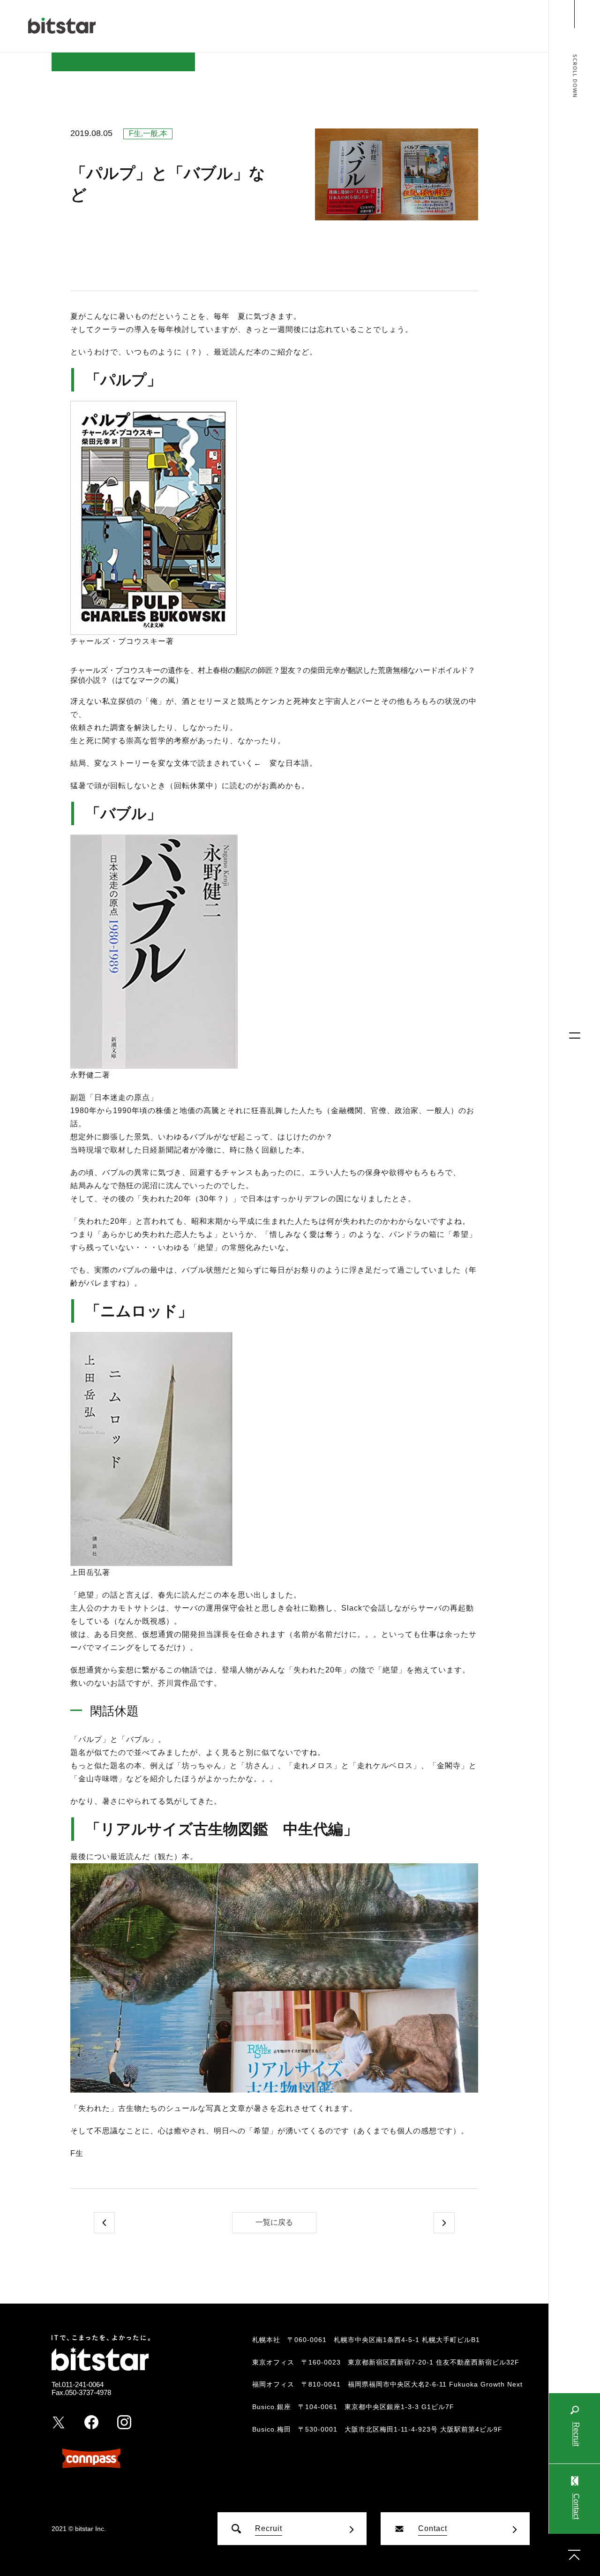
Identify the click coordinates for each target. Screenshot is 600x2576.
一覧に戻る (274, 2222)
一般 (150, 133)
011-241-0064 (83, 2384)
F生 (135, 133)
